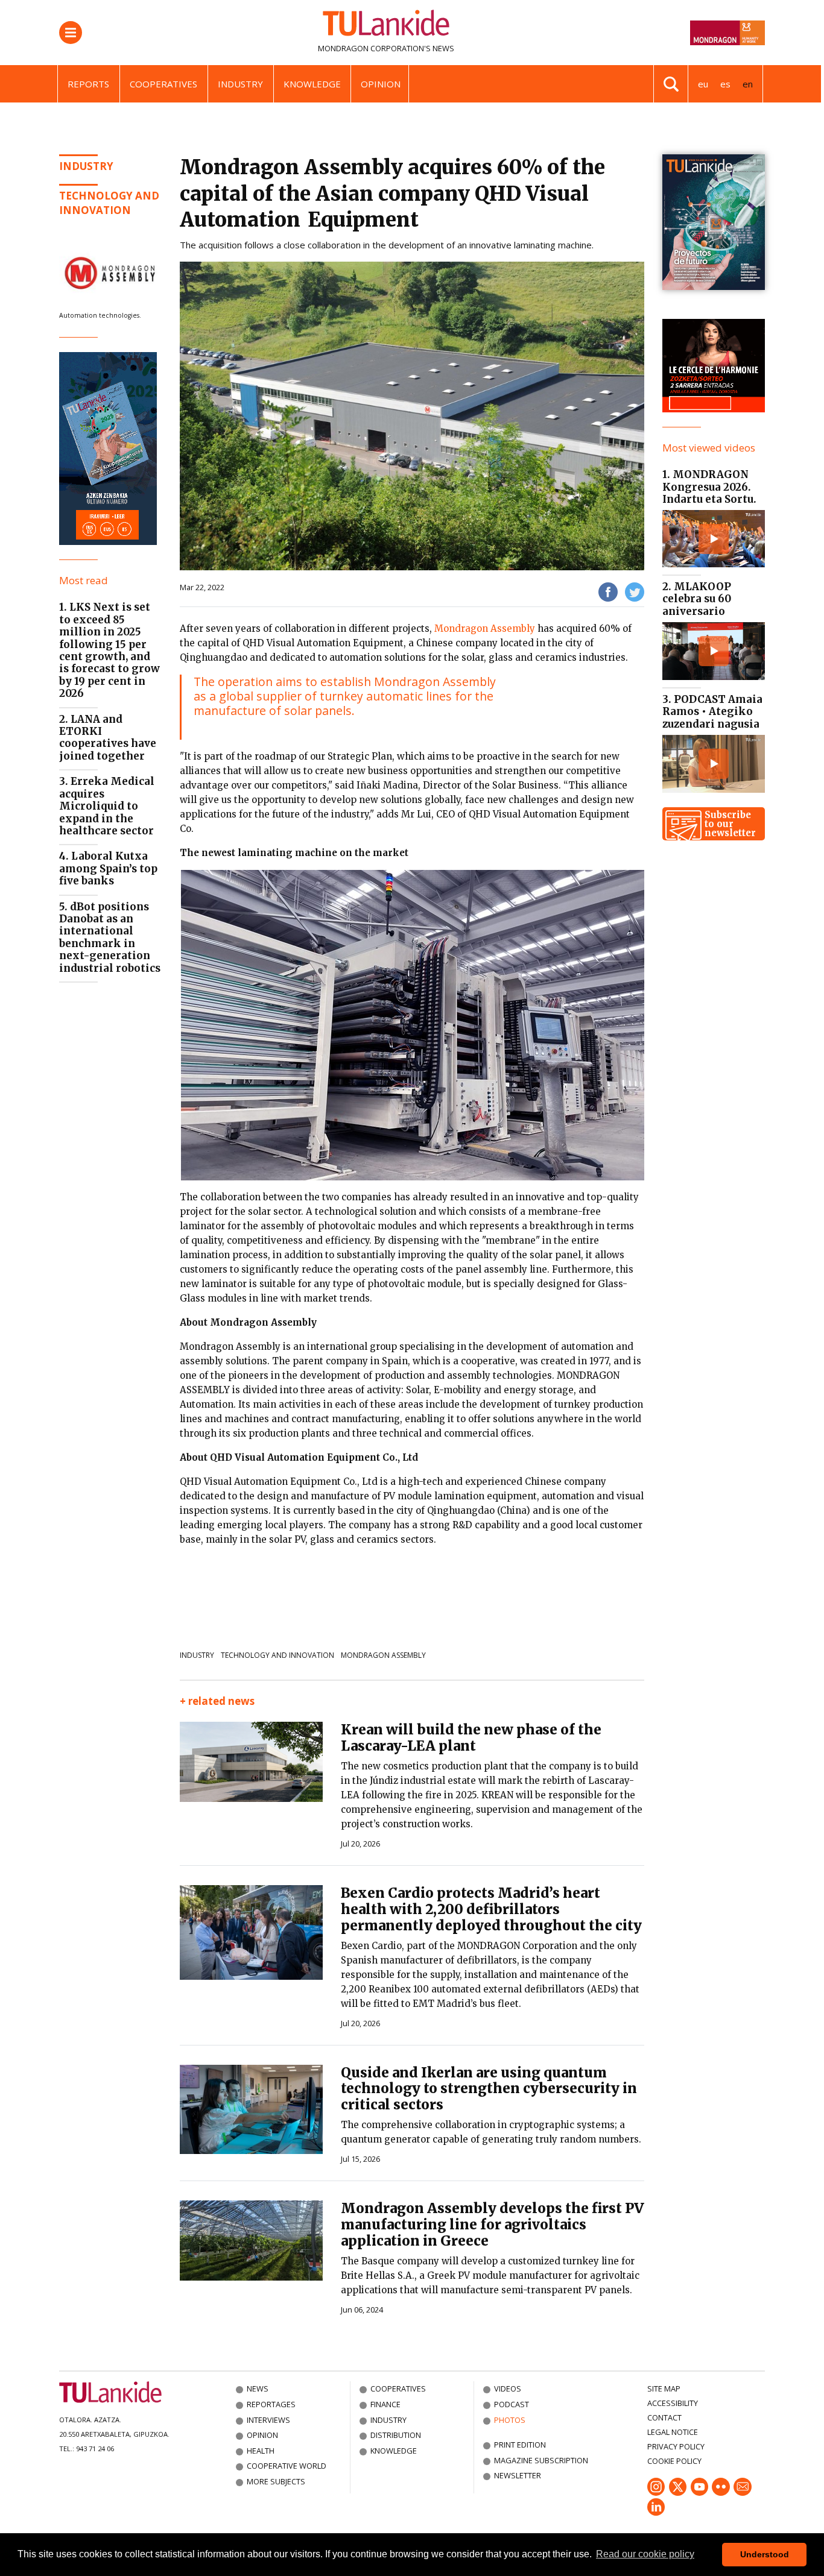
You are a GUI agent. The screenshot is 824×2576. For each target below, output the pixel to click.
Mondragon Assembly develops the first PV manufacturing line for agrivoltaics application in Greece (493, 2225)
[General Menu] (71, 33)
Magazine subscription (541, 2460)
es (725, 84)
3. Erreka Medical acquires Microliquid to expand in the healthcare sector (107, 806)
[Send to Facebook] (608, 592)
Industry (240, 84)
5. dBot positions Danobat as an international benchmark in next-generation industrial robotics (110, 937)
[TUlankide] (386, 25)
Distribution (396, 2435)
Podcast (512, 2404)
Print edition (520, 2445)
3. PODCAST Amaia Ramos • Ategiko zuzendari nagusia (712, 712)
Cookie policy (674, 2461)
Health (261, 2451)
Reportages (271, 2404)
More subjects (276, 2481)
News (258, 2389)
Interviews (268, 2420)
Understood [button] (765, 2554)
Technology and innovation (109, 203)
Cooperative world (287, 2466)
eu (703, 84)
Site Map (664, 2389)
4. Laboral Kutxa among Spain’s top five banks (108, 868)
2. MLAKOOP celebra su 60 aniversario (697, 599)
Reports (88, 84)
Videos (508, 2389)
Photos (510, 2420)
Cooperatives (163, 84)
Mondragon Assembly (485, 628)
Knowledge (312, 84)
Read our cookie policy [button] (645, 2554)
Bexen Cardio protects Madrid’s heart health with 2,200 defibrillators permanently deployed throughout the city (491, 1909)
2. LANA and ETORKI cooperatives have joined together (108, 738)
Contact (664, 2417)
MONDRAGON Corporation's (374, 48)
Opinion (381, 84)
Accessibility (673, 2403)
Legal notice (673, 2432)
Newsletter (518, 2475)
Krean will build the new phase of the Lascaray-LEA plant (471, 1738)
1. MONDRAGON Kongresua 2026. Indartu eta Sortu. (709, 487)
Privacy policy (676, 2446)
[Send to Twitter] (635, 592)
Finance (385, 2404)
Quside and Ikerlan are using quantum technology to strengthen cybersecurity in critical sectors (489, 2089)
